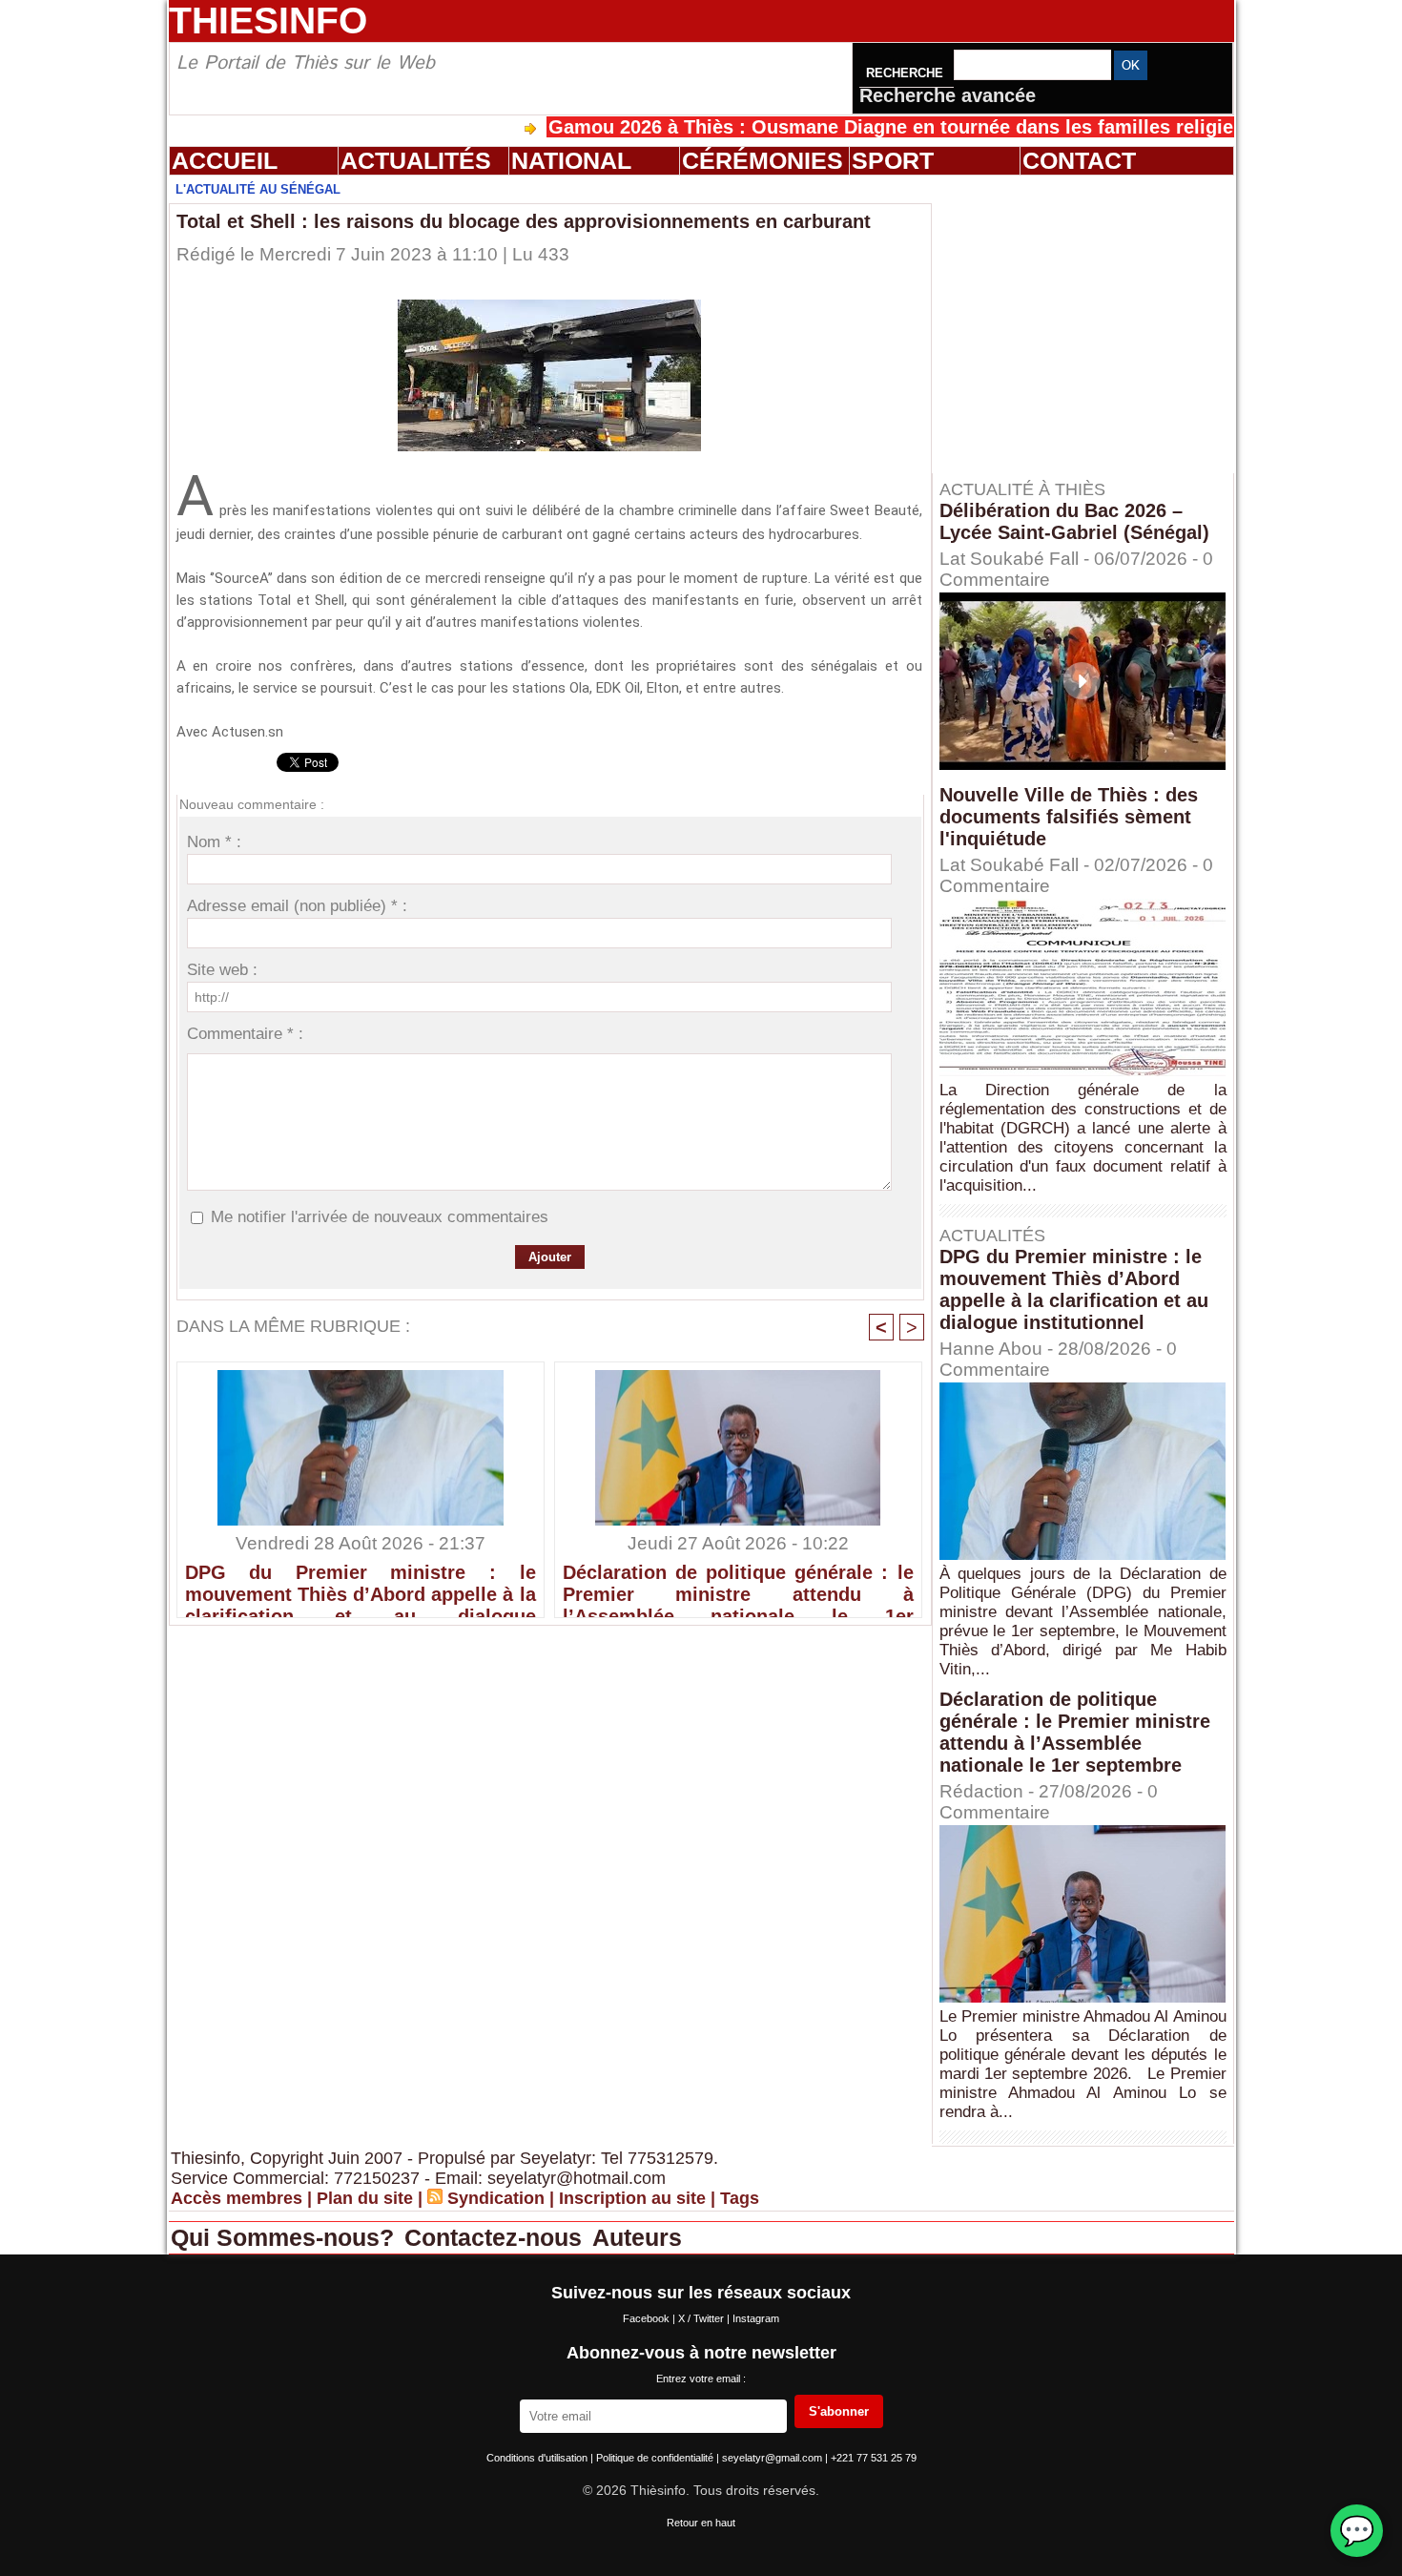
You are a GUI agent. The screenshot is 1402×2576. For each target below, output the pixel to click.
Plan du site (365, 2198)
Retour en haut (701, 2523)
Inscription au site (632, 2198)
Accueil (225, 160)
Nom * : (214, 842)
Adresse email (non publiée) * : (297, 906)
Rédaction (981, 1791)
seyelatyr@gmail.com (773, 2458)
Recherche (907, 73)
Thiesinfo (268, 21)
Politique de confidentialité (656, 2458)
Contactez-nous (496, 2237)
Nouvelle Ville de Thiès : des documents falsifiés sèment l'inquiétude (1069, 817)
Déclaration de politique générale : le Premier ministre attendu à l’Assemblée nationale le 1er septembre (738, 1586)
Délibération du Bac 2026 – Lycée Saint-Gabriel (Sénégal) (1074, 521)
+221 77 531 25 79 (874, 2458)
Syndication (496, 2198)
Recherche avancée (948, 95)
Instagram (756, 2318)
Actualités (416, 160)
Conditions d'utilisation (538, 2458)
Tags (740, 2198)
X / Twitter (702, 2318)
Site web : (222, 970)
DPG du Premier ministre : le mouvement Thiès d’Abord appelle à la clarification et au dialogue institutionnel (361, 1586)
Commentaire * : (245, 1034)
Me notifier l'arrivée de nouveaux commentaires (380, 1217)
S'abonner (839, 2411)
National (571, 160)
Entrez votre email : (701, 2379)
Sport (893, 160)
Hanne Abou (991, 1349)
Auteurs (637, 2237)
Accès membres (237, 2198)
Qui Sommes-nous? (286, 2237)
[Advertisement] (1092, 323)
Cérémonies (763, 160)
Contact (1079, 160)
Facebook (648, 2318)
